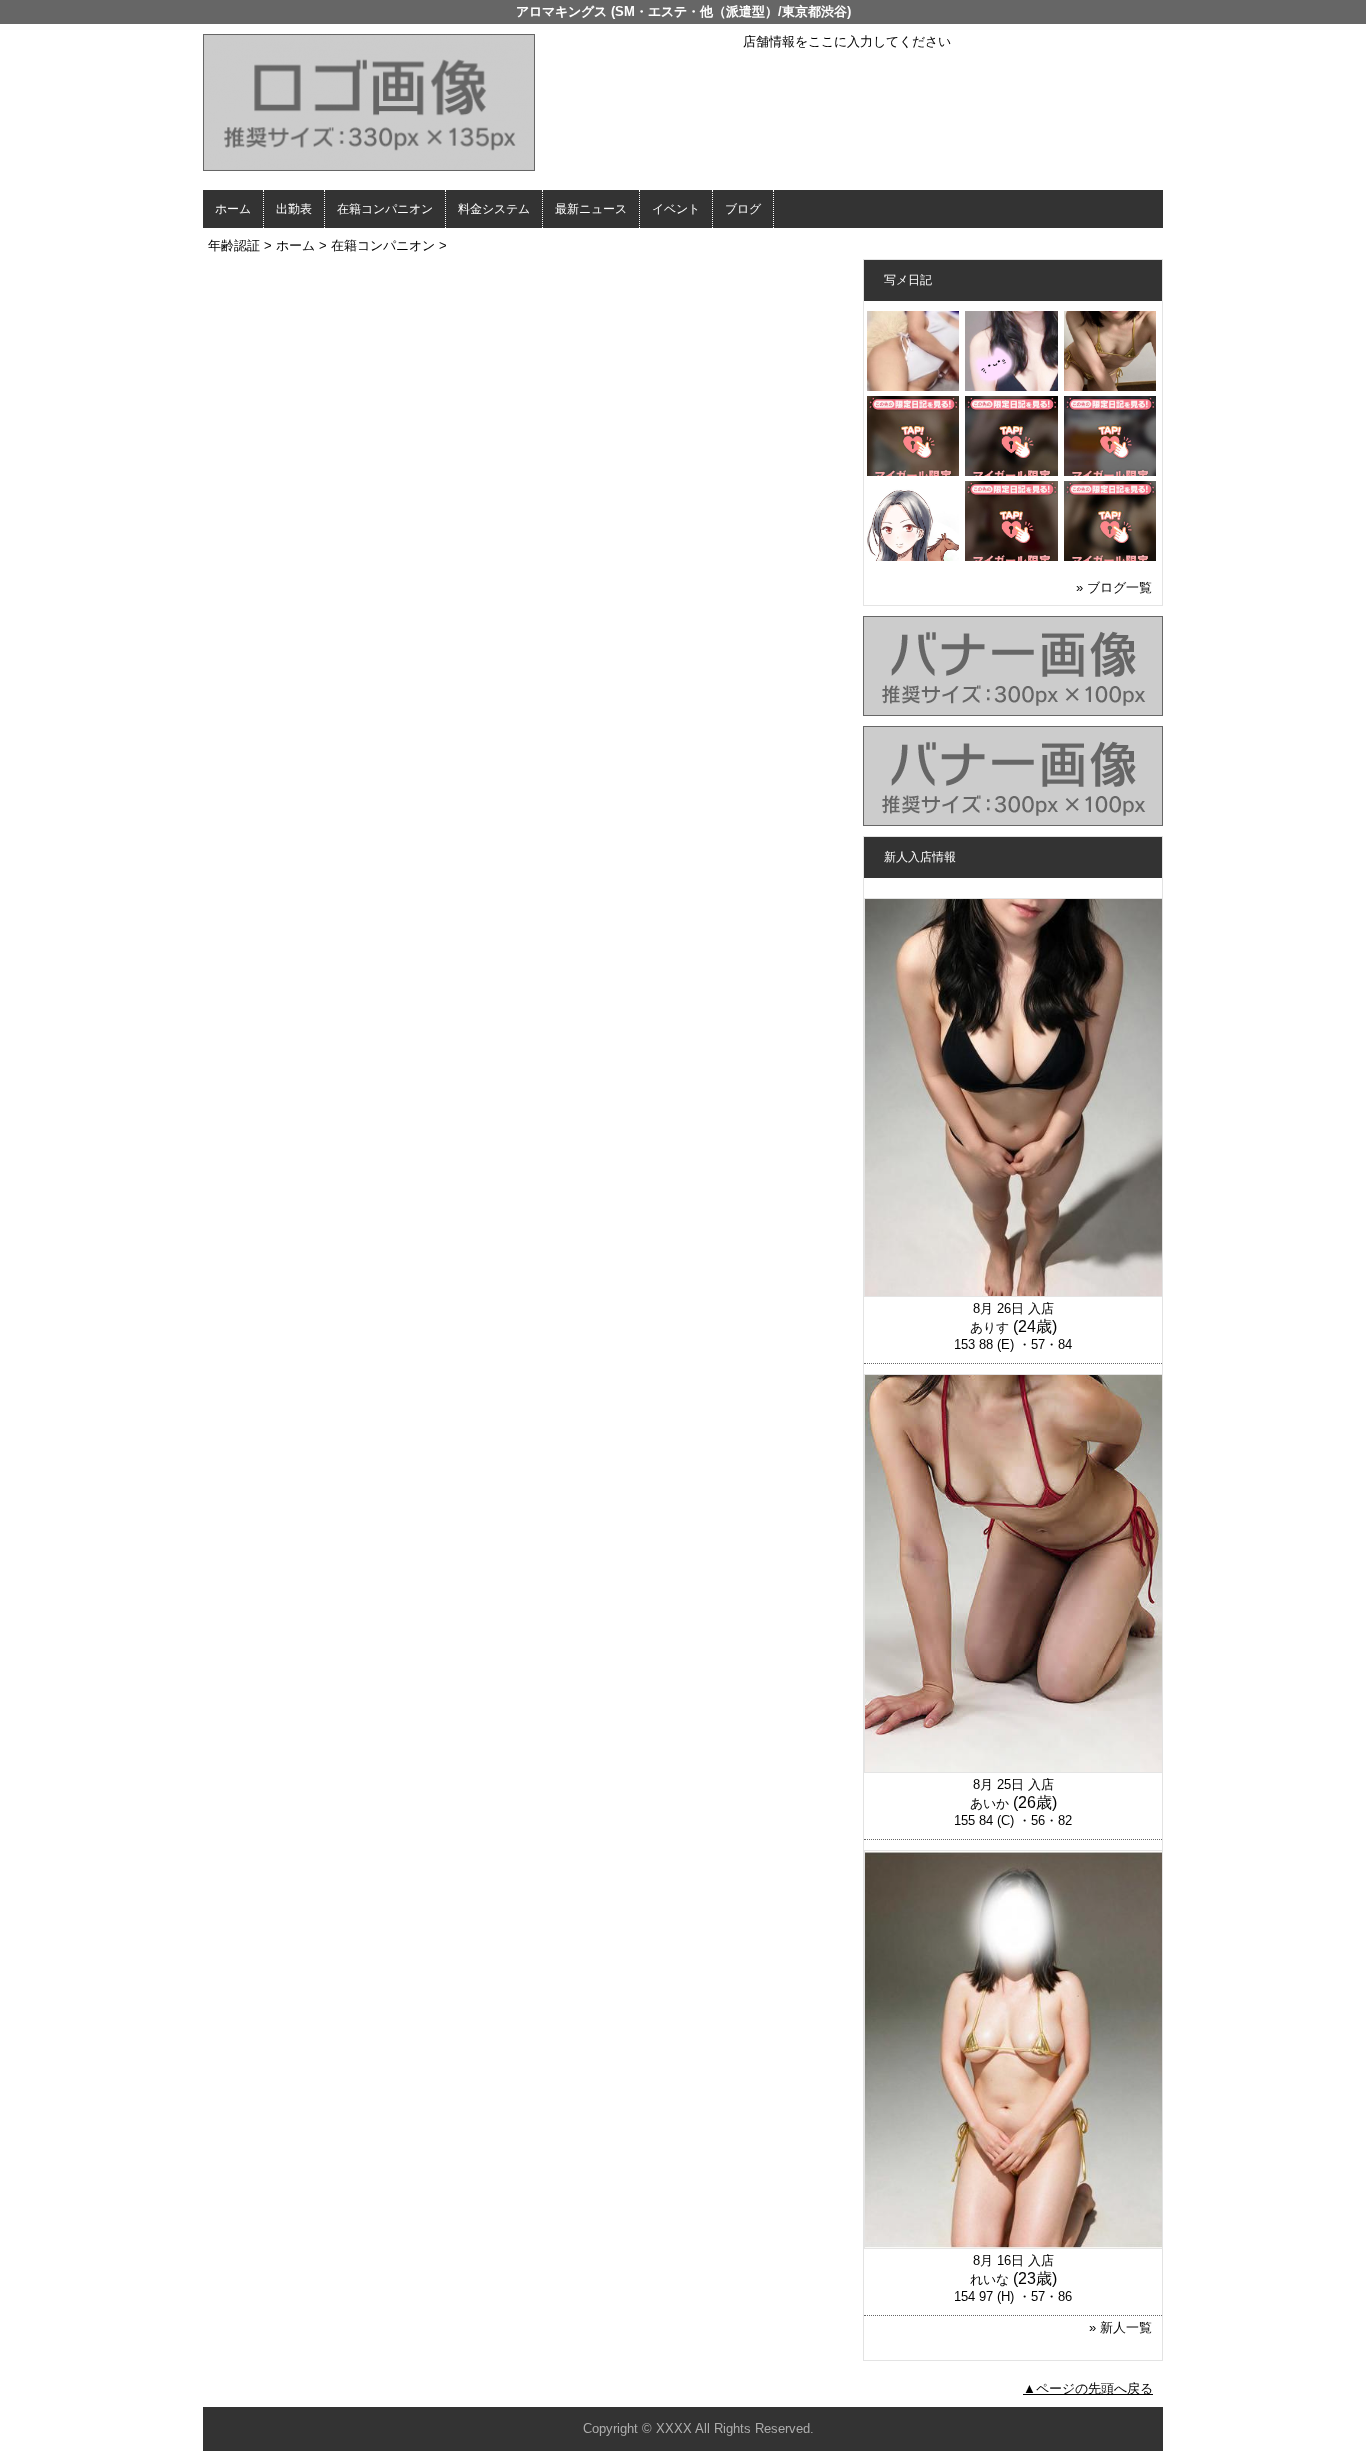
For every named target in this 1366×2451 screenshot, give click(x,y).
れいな (989, 2279)
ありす (989, 1327)
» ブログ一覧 (1114, 587)
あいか (989, 1803)
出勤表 (294, 209)
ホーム (233, 209)
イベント (676, 209)
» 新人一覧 (1120, 2327)
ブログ (743, 209)
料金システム (494, 209)
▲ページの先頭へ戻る (1088, 2388)
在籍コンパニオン (385, 209)
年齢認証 (234, 245)
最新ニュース (591, 209)
